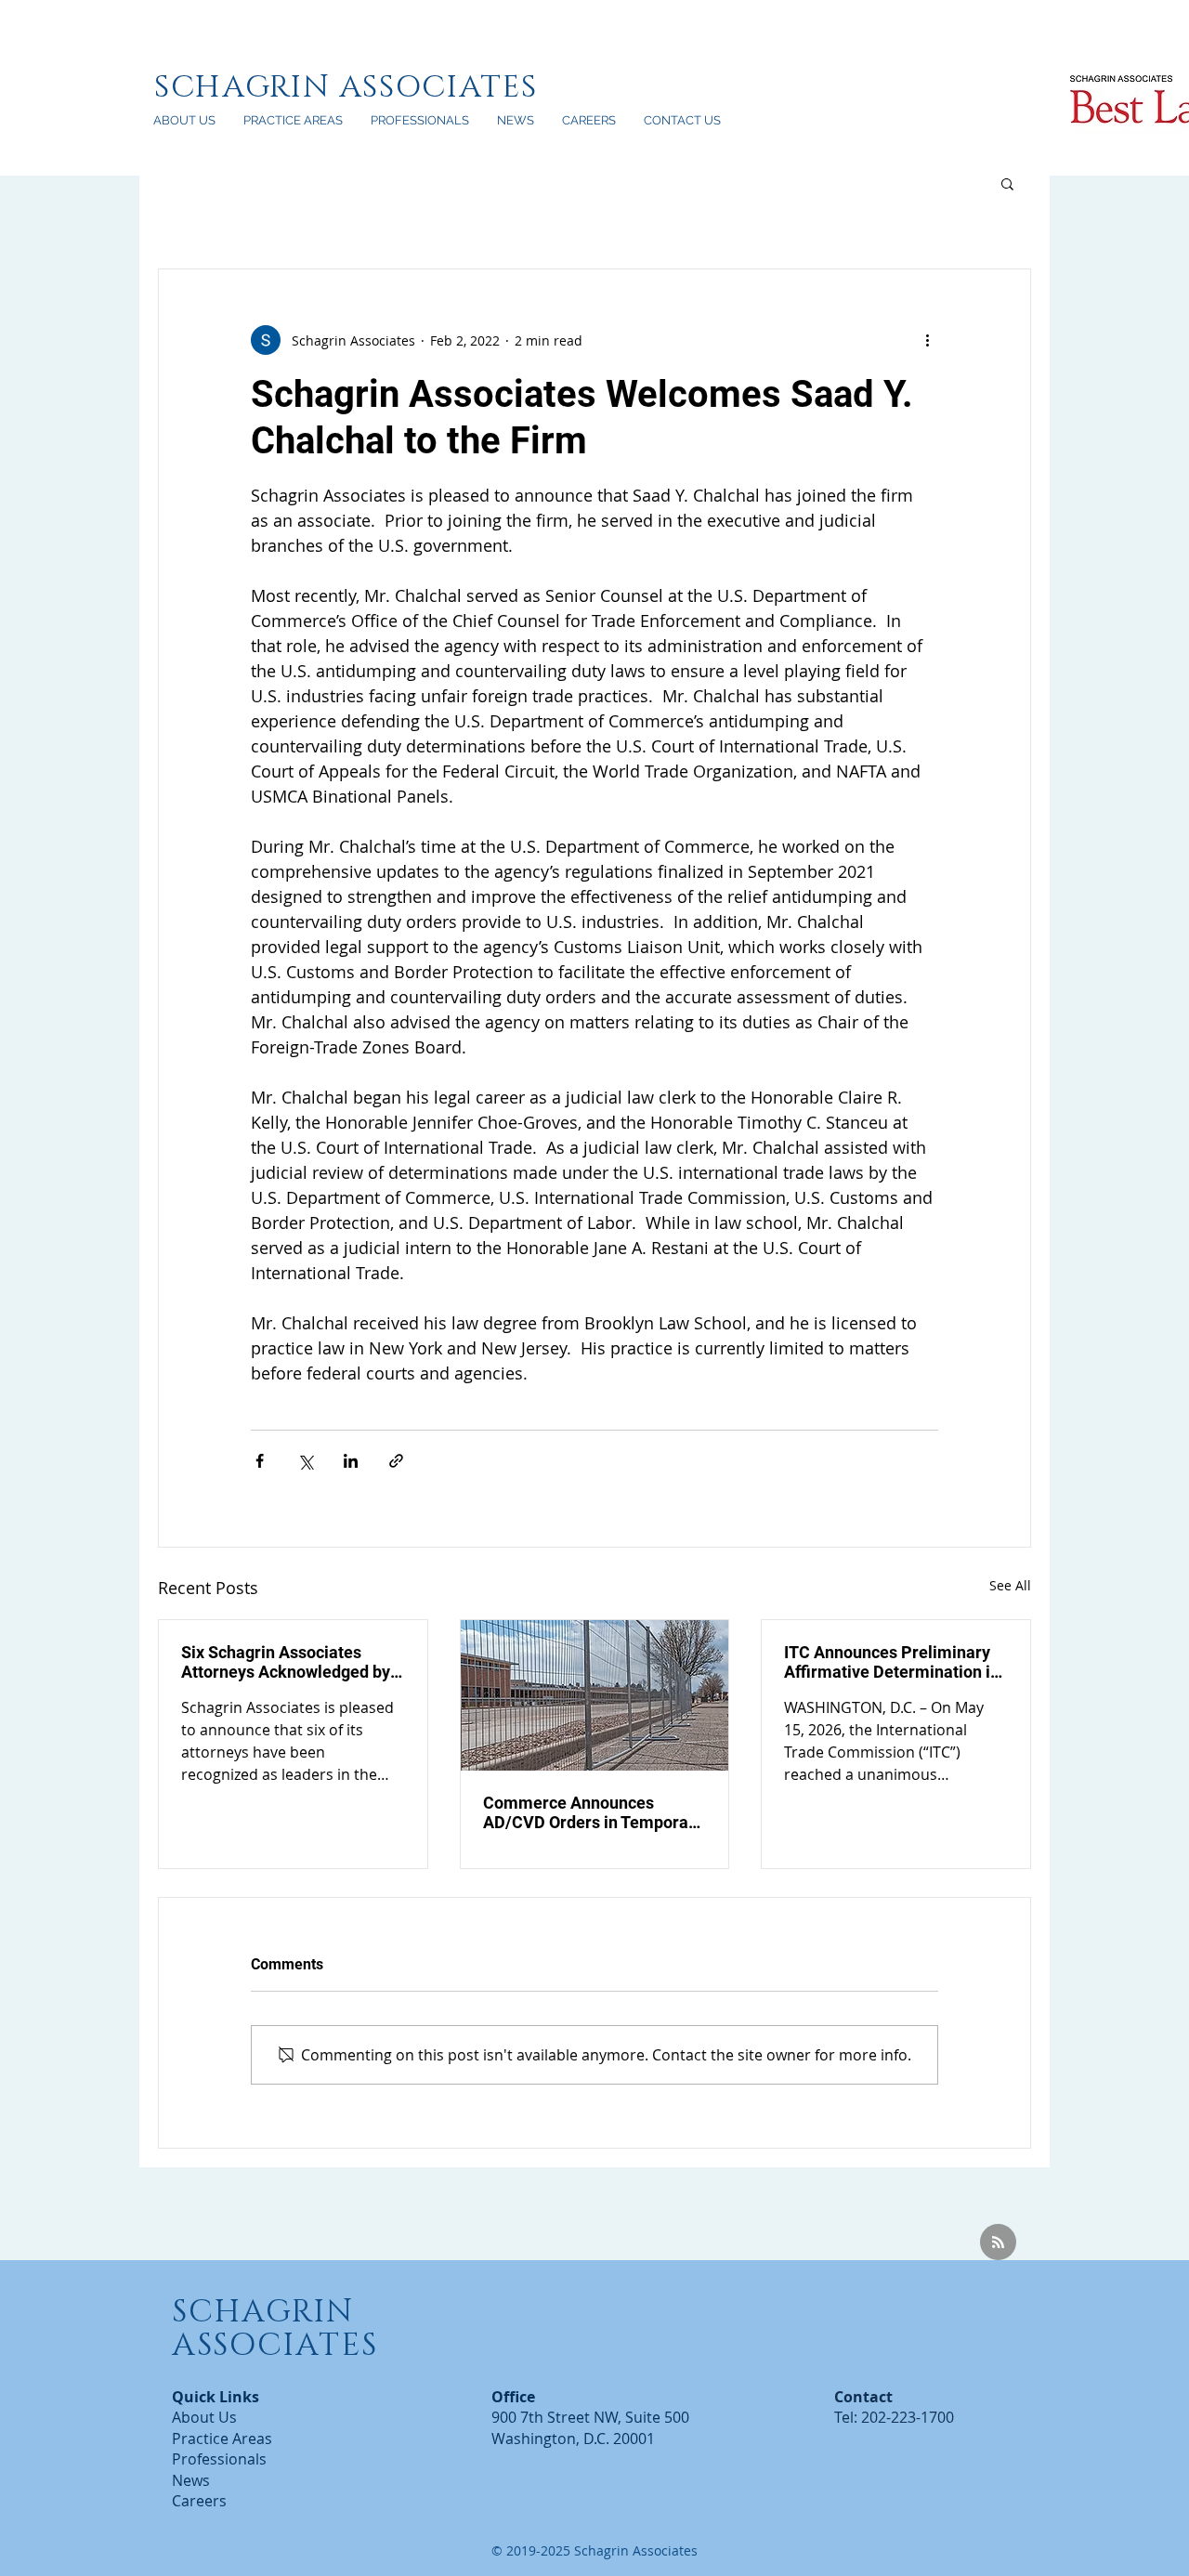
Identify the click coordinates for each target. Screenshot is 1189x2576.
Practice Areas (222, 2439)
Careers (199, 2501)
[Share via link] (396, 1461)
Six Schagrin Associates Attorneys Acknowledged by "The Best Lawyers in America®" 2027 (286, 1662)
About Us (204, 2417)
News (191, 2480)
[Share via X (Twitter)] (305, 1461)
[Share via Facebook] (260, 1461)
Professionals (219, 2459)
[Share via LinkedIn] (351, 1461)
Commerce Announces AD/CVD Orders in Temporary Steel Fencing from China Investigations (593, 1812)
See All (1010, 1585)
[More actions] (927, 340)
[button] (1007, 183)
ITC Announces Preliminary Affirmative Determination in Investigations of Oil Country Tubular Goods (892, 1662)
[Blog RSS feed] (998, 2243)
